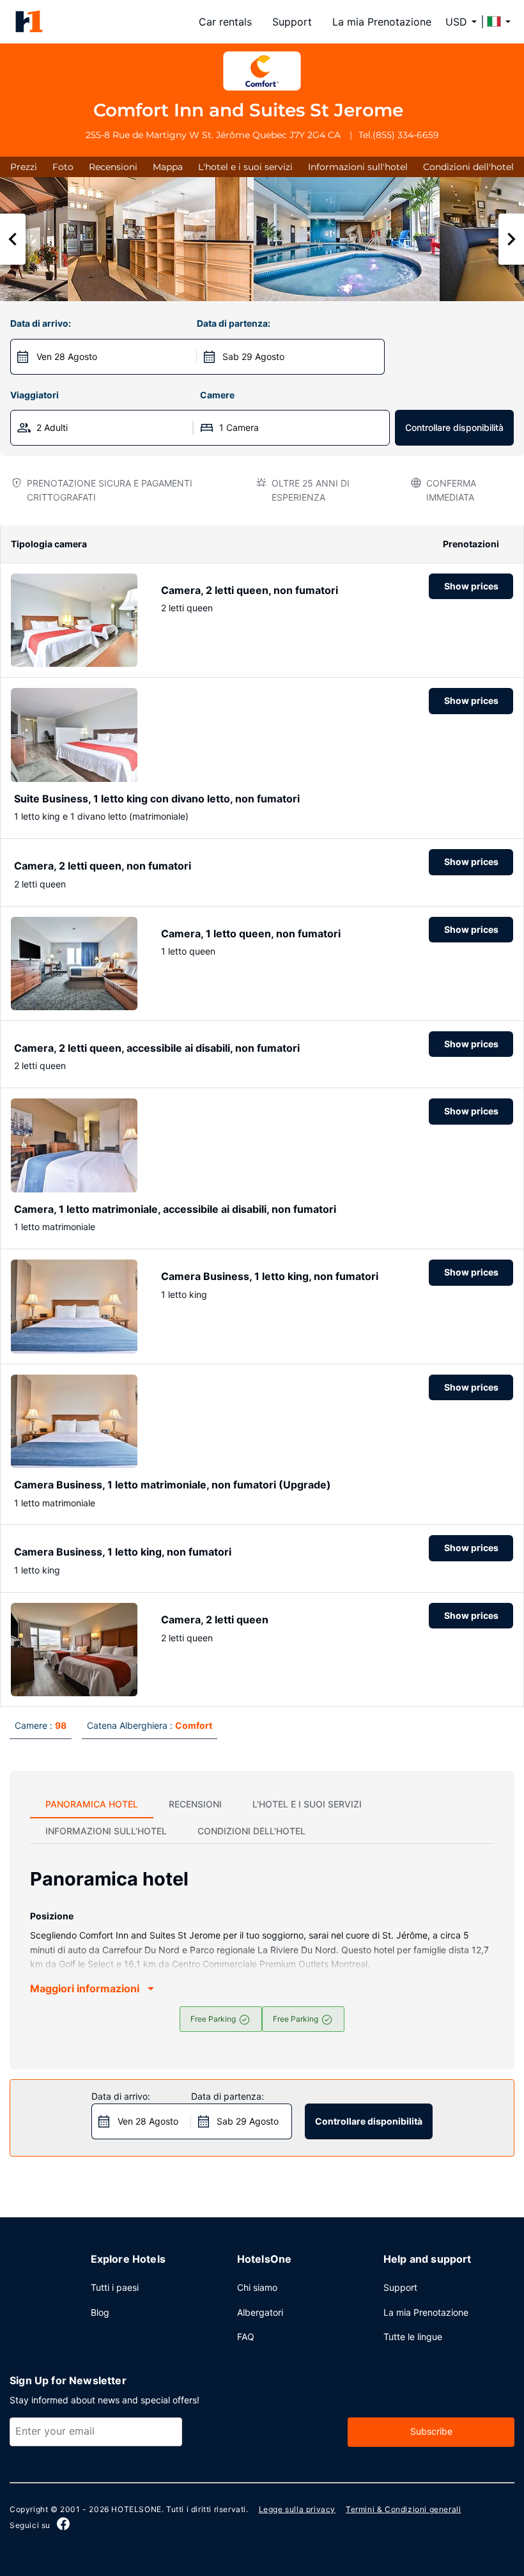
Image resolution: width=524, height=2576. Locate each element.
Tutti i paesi (115, 2287)
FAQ (246, 2337)
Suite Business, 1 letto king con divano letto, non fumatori (157, 799)
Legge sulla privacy (297, 2509)
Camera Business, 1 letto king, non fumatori (270, 1276)
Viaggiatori (35, 395)
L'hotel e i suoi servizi (245, 167)
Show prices (471, 586)
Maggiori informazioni (85, 1988)
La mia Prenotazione (382, 22)
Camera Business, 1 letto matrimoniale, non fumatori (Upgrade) (173, 1485)
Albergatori (260, 2312)
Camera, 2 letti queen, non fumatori (250, 590)
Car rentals (225, 22)
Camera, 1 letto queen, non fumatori (251, 933)
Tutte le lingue (413, 2337)
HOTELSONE (136, 2509)
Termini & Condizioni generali (403, 2509)
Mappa (168, 167)
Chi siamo (257, 2287)
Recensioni (113, 167)
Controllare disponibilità (454, 427)
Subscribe (431, 2431)
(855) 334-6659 (406, 135)
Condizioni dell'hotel (468, 167)
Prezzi (24, 167)
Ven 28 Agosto (67, 356)
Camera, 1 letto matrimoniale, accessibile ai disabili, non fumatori (175, 1209)
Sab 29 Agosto (253, 356)
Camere (217, 395)
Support (292, 22)
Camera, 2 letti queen (215, 1620)
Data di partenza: (234, 323)
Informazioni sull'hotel (358, 167)
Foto (63, 167)
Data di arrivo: (41, 323)
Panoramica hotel (92, 1804)
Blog (100, 2312)
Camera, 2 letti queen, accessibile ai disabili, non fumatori (157, 1048)
